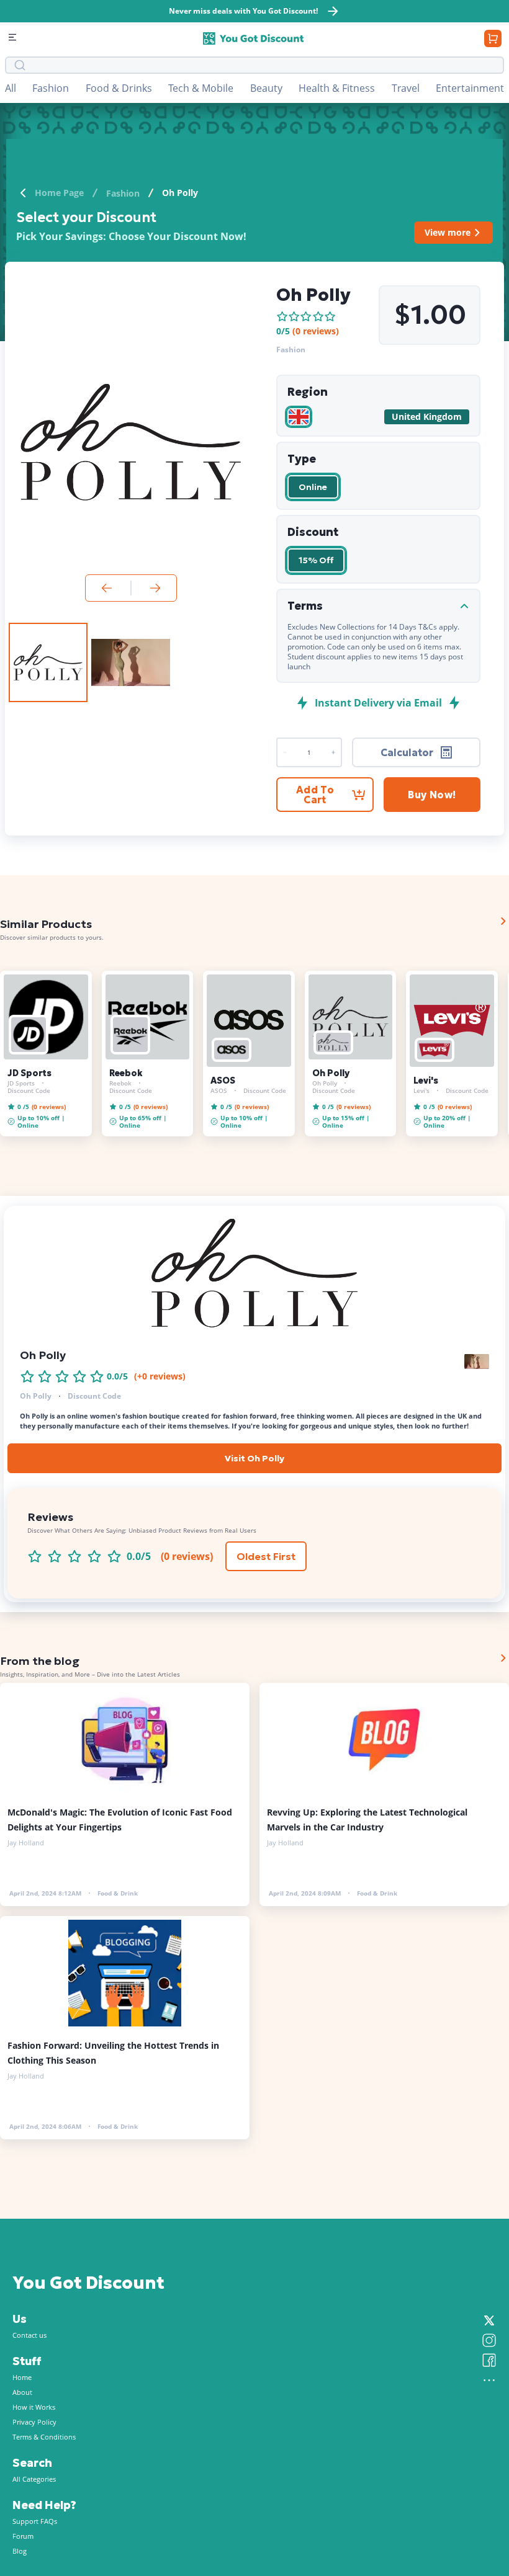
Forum (23, 2536)
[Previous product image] (107, 588)
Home (22, 2377)
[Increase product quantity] (285, 752)
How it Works (34, 2407)
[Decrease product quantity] (333, 752)
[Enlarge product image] (48, 662)
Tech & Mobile (201, 88)
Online (313, 487)
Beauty (266, 88)
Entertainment (470, 88)
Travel (406, 88)
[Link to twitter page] (489, 2320)
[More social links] (489, 2380)
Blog (20, 2551)
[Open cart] (493, 38)
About (22, 2392)
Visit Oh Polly (254, 1458)
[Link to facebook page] (489, 2360)
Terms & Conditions (44, 2437)
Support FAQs (35, 2521)
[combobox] (263, 65)
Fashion (51, 88)
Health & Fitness (337, 88)
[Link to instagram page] (489, 2340)
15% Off (316, 560)
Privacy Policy (34, 2422)
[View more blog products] (503, 1658)
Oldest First (266, 1556)
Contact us (29, 2335)
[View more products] (503, 921)
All (11, 88)
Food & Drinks (119, 88)
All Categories (34, 2479)
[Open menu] (14, 38)
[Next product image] (155, 588)
